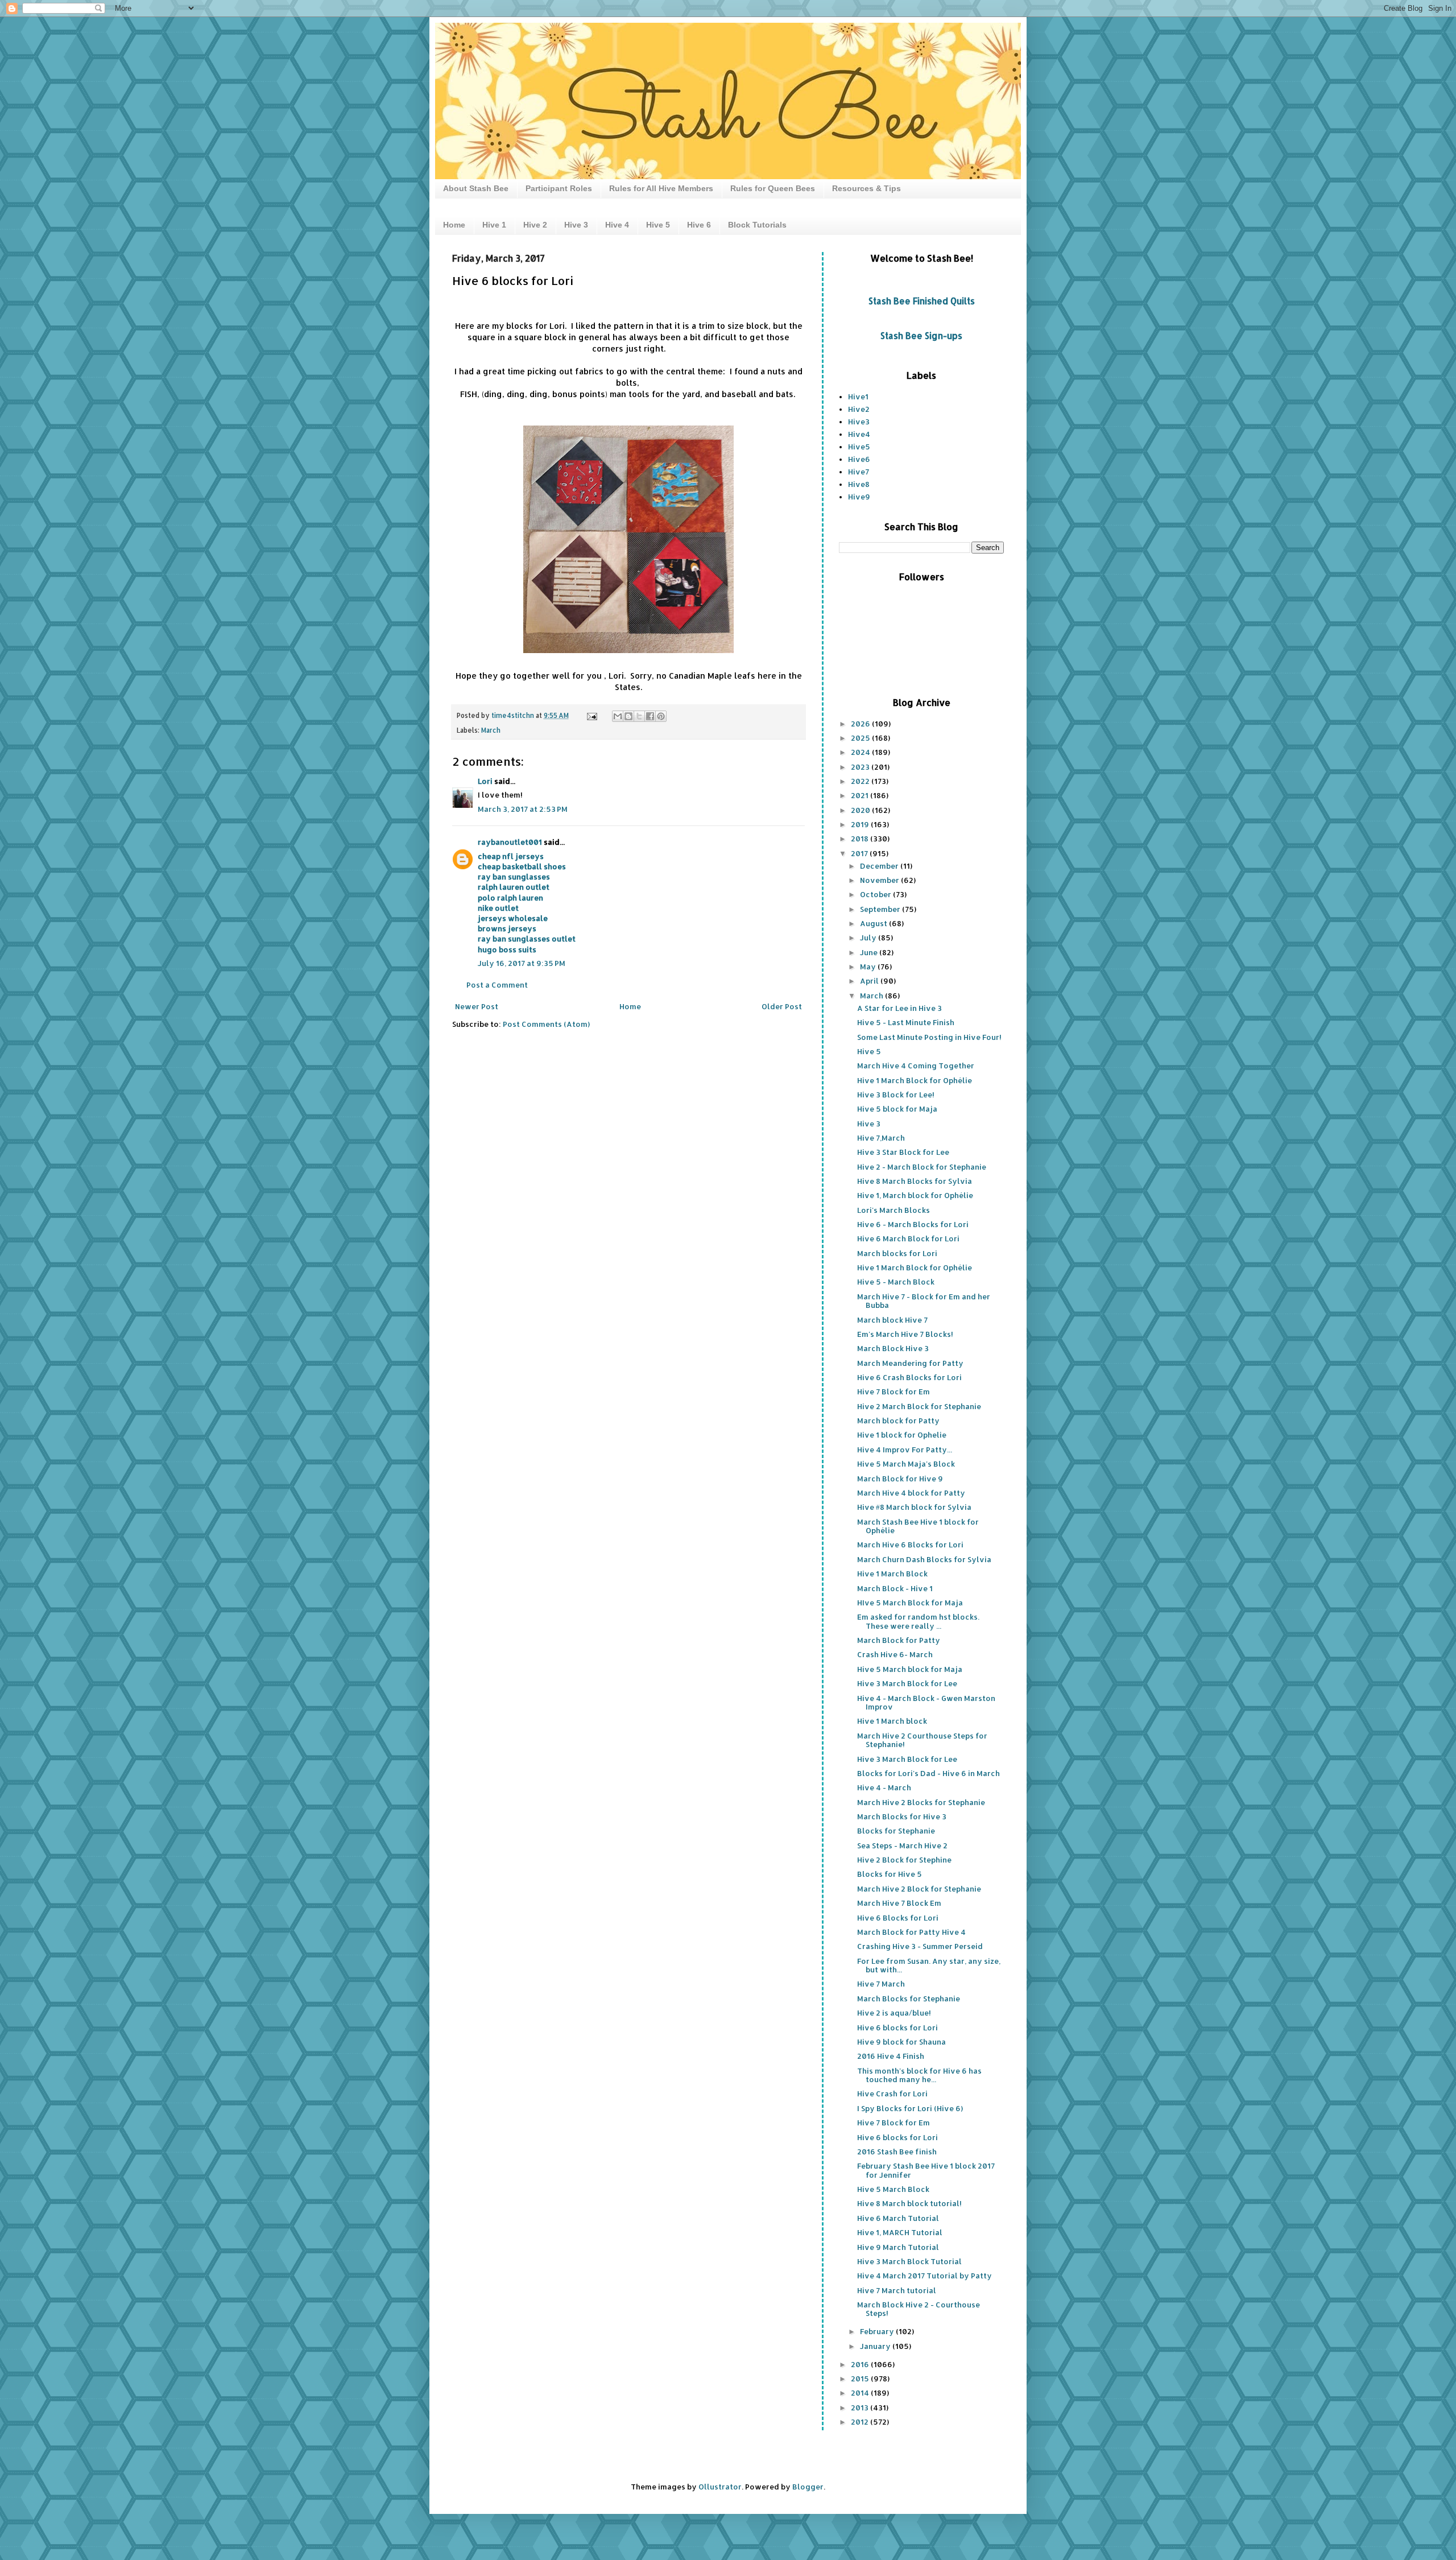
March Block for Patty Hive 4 (911, 1932)
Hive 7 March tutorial (897, 2290)
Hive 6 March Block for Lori (908, 1238)
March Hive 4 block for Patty (911, 1493)
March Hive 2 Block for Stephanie (919, 1889)
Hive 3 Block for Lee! (896, 1095)
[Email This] (618, 716)
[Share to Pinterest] (661, 716)
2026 (861, 724)
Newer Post (477, 1006)
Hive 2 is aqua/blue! (894, 2013)
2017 (860, 853)
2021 (861, 795)
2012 (861, 2422)
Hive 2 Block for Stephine (904, 1860)
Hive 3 (576, 225)
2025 (861, 738)
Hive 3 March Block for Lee (907, 1683)
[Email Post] (591, 715)
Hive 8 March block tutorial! (909, 2203)
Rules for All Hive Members (661, 188)
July (869, 938)
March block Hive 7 (892, 1320)
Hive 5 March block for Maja (910, 1669)
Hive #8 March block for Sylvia (914, 1507)
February (878, 2331)
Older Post (782, 1006)
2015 (861, 2379)
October (876, 894)
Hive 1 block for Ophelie (902, 1435)
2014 (861, 2393)
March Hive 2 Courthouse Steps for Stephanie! (922, 1740)
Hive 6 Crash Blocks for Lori (909, 1377)
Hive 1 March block (892, 1721)
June (870, 952)
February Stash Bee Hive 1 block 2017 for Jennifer (926, 2170)
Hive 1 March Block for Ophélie (915, 1080)
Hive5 (859, 447)
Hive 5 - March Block (896, 1282)
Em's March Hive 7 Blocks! (905, 1334)
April (870, 981)
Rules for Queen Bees (773, 188)
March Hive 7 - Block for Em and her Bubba (924, 1301)
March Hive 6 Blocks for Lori (910, 1545)
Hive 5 (658, 225)
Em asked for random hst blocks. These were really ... (918, 1621)
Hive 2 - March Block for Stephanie (922, 1167)
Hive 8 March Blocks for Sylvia (915, 1181)
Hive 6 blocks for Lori (897, 2028)
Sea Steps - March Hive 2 (902, 1845)
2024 (861, 752)
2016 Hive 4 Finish (891, 2056)
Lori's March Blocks (894, 1210)
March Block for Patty (899, 1640)
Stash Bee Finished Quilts (922, 301)
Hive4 (859, 434)
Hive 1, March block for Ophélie (915, 1195)
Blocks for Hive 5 (890, 1874)
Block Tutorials (757, 225)
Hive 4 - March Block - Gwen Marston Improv (926, 1703)
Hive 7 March (881, 1984)
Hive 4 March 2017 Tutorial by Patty (925, 2276)
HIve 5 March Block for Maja (910, 1603)
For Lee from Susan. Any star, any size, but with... (929, 1966)
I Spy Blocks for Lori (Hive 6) (910, 2108)
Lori (485, 781)
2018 (861, 839)
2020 (861, 810)
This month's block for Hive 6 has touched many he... (919, 2075)
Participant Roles (559, 188)
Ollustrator (720, 2487)
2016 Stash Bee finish (897, 2152)
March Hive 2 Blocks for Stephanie (921, 1802)
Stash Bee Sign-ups (921, 336)
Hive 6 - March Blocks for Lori (913, 1224)
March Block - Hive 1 (895, 1588)
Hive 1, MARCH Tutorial (900, 2232)
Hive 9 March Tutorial (898, 2247)
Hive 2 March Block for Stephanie (919, 1406)
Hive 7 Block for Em (894, 1392)
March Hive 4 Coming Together (916, 1066)
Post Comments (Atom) (546, 1024)
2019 (861, 824)
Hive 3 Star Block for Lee (903, 1152)
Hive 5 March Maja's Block (906, 1464)
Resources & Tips (866, 188)
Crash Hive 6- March (895, 1654)
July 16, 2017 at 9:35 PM (522, 963)
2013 (861, 2408)
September (881, 909)
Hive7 (859, 472)
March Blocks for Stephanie (909, 1999)
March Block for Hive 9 (900, 1479)
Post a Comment (497, 985)
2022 (861, 781)
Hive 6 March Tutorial (898, 2218)
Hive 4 (617, 225)
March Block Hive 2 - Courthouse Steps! (919, 2309)
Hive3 (859, 422)
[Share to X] (639, 716)
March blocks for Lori (897, 1253)
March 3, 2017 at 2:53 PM (523, 809)
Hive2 (859, 409)
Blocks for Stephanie (896, 1831)
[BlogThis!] (628, 716)
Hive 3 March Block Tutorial (909, 2261)
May (869, 967)
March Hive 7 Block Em (899, 1903)
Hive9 (859, 497)
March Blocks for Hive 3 (902, 1816)
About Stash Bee (476, 188)
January (876, 2346)
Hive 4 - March (884, 1787)
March (491, 730)
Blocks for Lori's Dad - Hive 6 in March (928, 1773)
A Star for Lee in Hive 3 (899, 1008)
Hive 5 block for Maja (897, 1109)
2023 (861, 767)
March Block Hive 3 (893, 1348)
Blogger (808, 2487)
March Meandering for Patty (910, 1363)
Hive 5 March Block (893, 2189)
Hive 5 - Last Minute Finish (906, 1022)
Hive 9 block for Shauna (901, 2042)
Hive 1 (494, 225)
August (874, 923)
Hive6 (859, 459)
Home (454, 225)
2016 (861, 2364)
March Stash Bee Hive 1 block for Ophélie (918, 1526)
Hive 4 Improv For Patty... (905, 1450)
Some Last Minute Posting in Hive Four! (929, 1037)
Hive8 (859, 484)
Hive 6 (699, 225)
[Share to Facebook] (650, 716)
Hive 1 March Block (892, 1574)
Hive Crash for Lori (892, 2094)
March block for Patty (898, 1421)
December (880, 866)
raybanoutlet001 (510, 842)
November (880, 880)
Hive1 (858, 397)
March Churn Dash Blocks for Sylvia (924, 1559)
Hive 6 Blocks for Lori (898, 1918)
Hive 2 (535, 225)
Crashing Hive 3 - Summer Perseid (920, 1946)
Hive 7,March (881, 1138)
